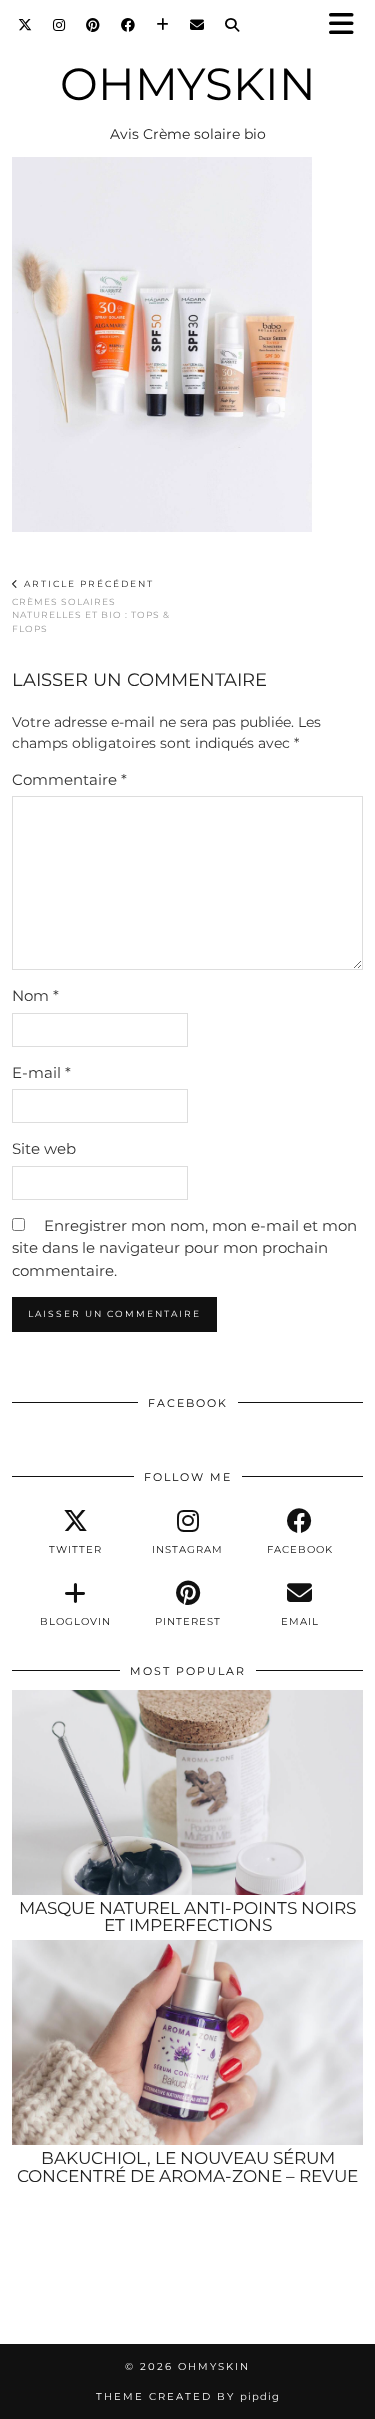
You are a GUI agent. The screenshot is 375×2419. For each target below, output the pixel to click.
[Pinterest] (93, 25)
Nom (35, 995)
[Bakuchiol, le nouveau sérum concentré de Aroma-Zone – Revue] (187, 2042)
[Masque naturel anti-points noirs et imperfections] (187, 1792)
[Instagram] (59, 25)
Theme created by (188, 2396)
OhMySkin (188, 83)
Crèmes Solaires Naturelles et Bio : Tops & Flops (91, 606)
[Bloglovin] (163, 25)
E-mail (41, 1072)
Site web (44, 1148)
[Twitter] (25, 25)
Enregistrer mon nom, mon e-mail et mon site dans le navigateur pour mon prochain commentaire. (184, 1248)
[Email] (197, 25)
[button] (348, 25)
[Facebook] (128, 25)
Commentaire (69, 779)
